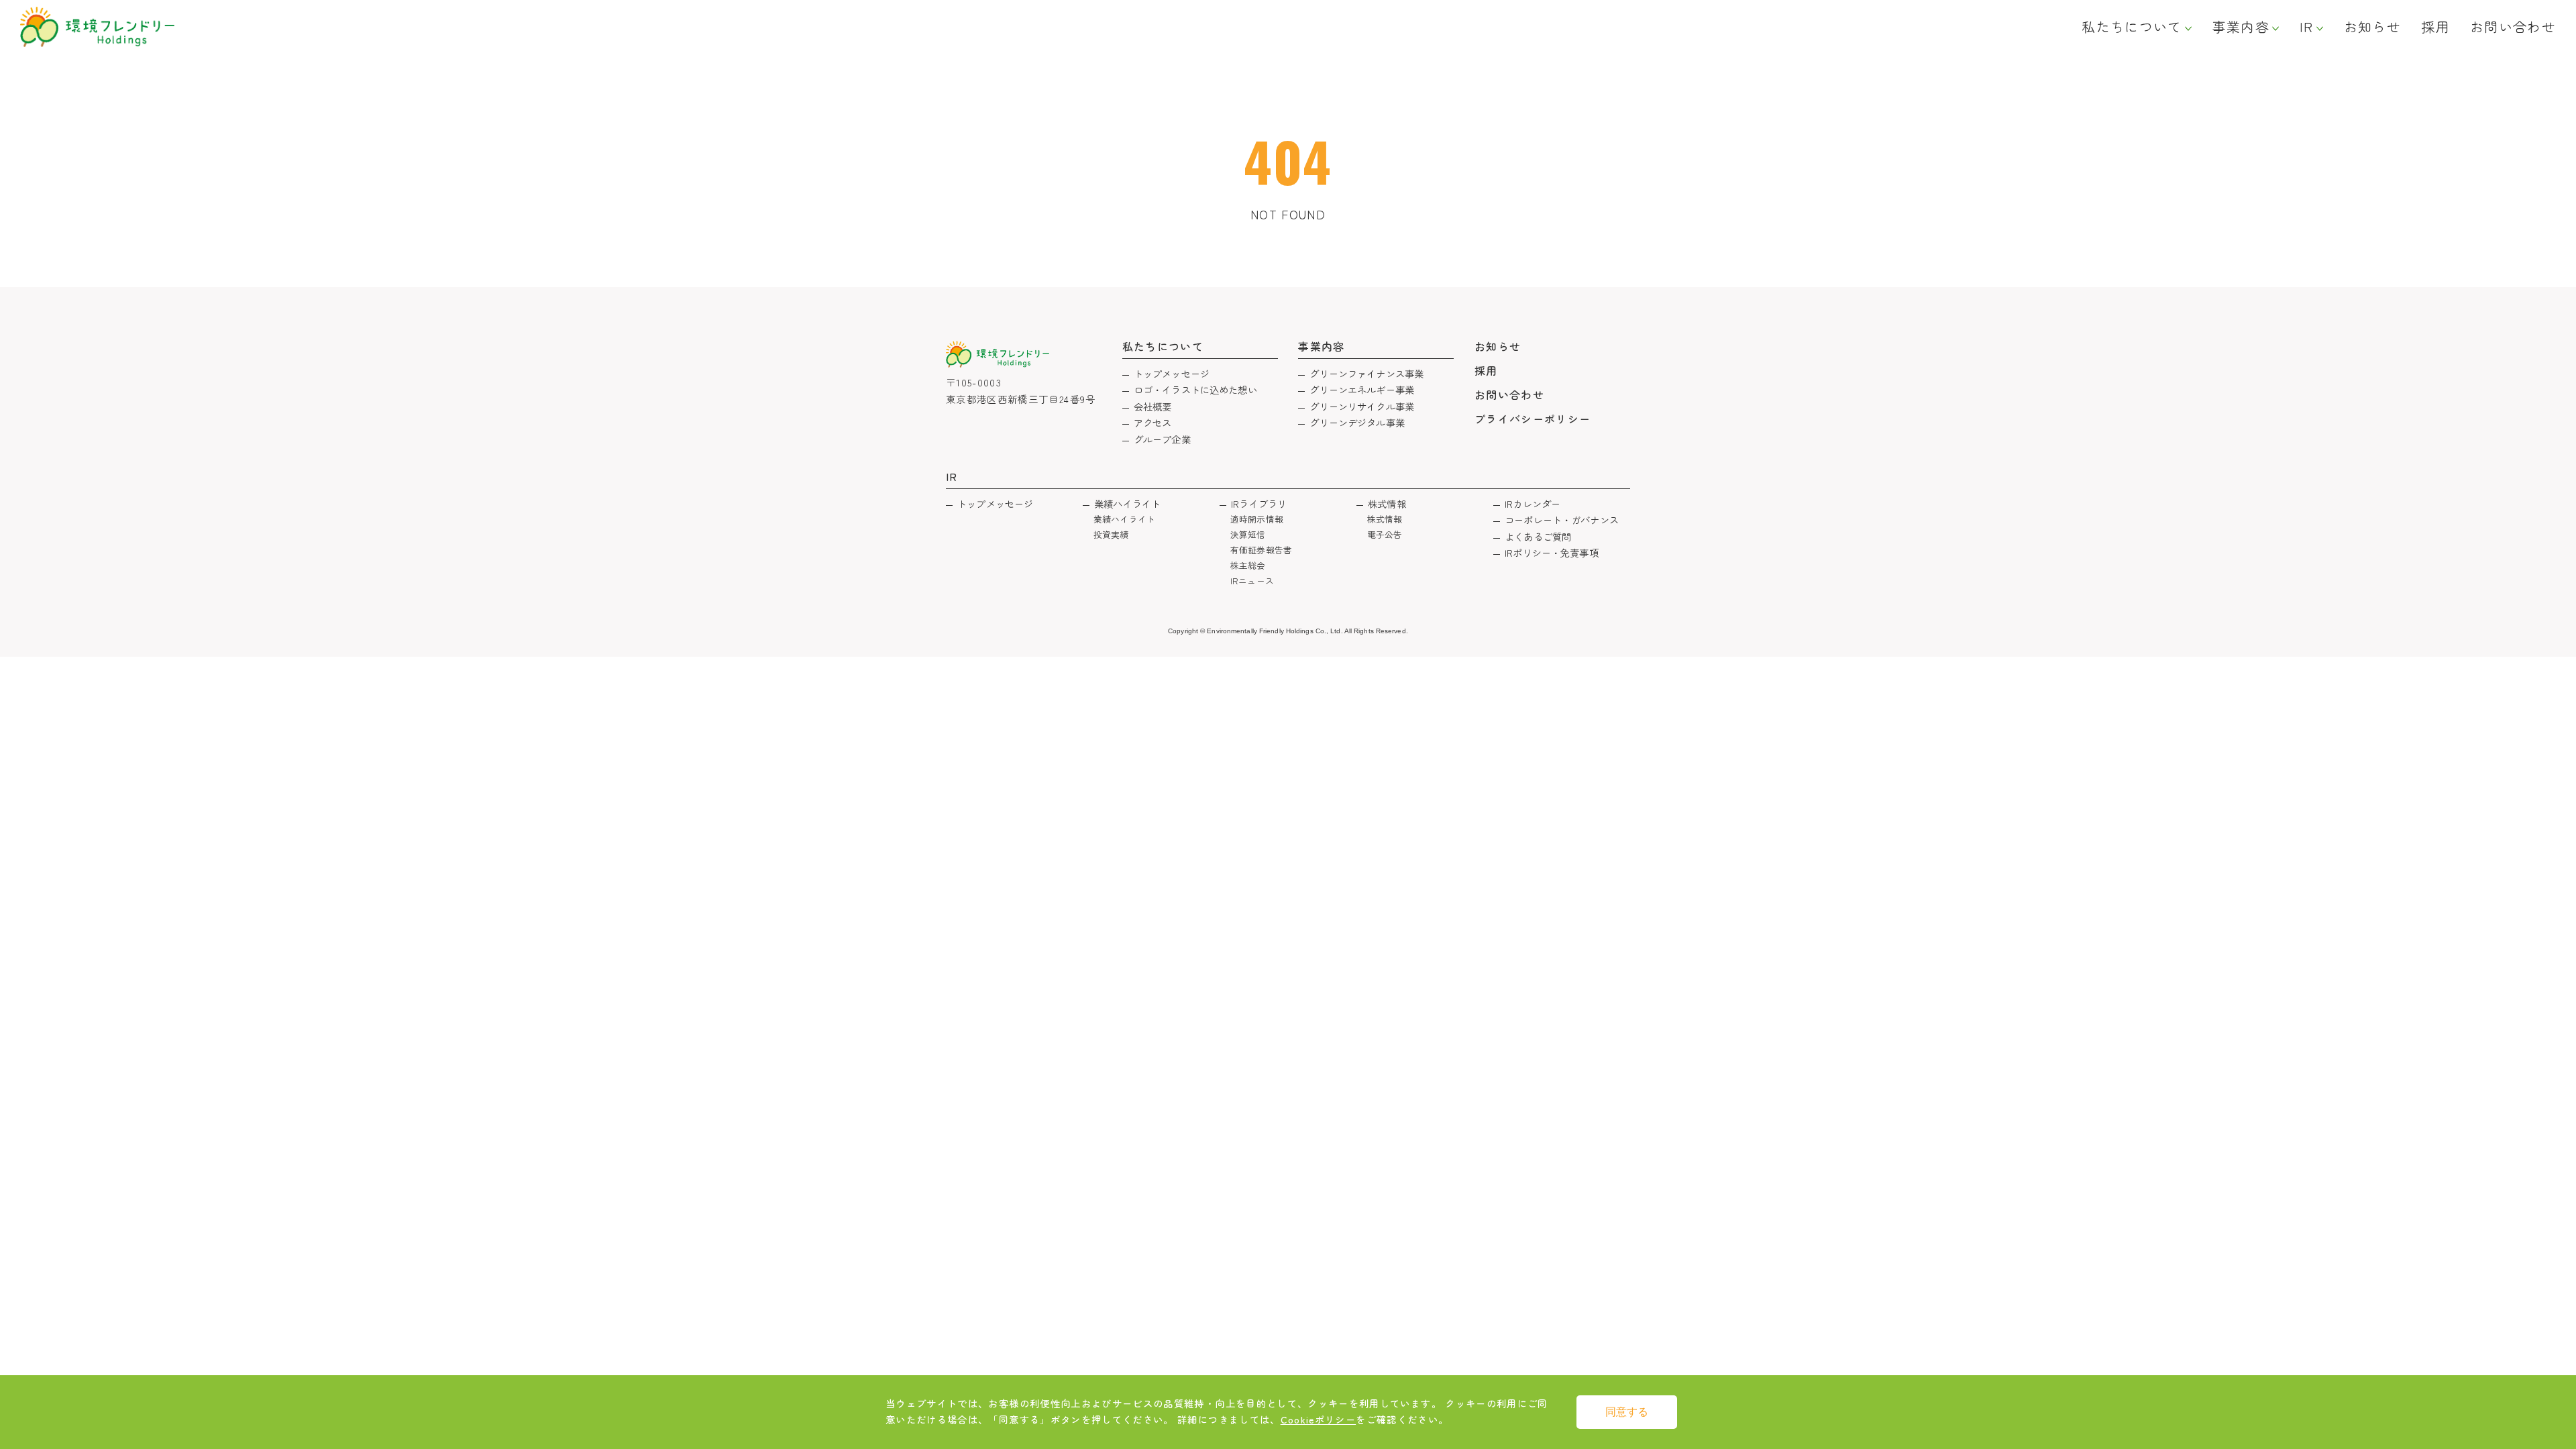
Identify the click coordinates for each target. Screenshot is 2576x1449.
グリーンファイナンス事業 (1366, 373)
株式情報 (1387, 503)
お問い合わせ (2513, 27)
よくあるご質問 (1538, 536)
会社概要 (1153, 406)
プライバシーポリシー (1533, 419)
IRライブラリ (1259, 503)
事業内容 (2241, 27)
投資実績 (1111, 534)
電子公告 (1385, 534)
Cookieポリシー (1319, 1419)
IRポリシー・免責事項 (1552, 552)
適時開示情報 (1257, 519)
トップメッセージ (1172, 373)
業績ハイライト (1127, 503)
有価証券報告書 (1261, 550)
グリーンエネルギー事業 (1362, 389)
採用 (2435, 27)
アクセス (1153, 422)
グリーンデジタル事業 (1357, 422)
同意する (1627, 1412)
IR (2307, 27)
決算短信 (1248, 534)
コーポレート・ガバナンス (1562, 520)
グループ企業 (1162, 439)
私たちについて (2132, 27)
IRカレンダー (1533, 503)
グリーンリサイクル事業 (1362, 406)
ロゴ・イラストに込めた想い (1195, 389)
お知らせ (2372, 27)
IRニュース (1252, 581)
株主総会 (1248, 565)
